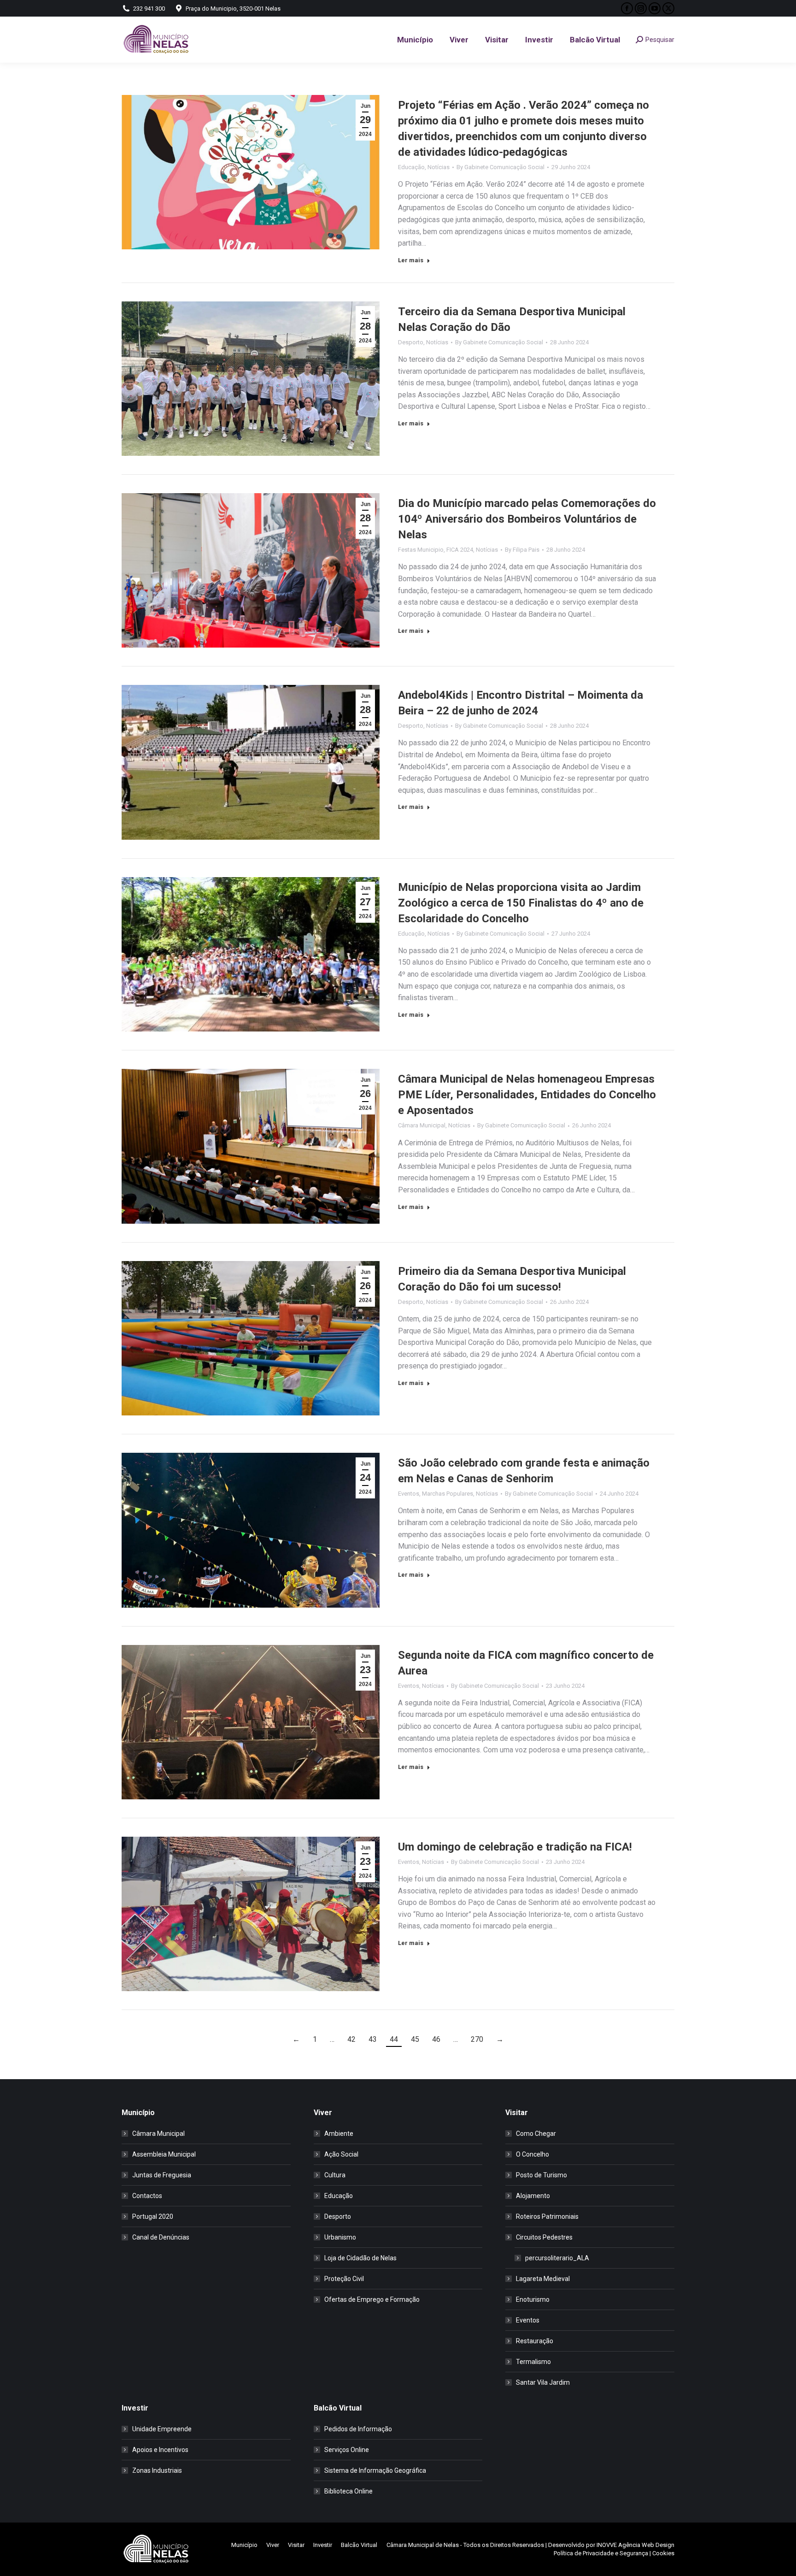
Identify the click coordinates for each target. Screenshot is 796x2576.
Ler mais (411, 260)
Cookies (663, 2553)
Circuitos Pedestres (544, 2237)
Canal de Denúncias (161, 2237)
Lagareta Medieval (543, 2279)
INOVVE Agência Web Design (635, 2545)
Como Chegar (536, 2134)
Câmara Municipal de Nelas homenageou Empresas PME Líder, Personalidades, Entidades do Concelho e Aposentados (527, 1095)
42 (351, 2039)
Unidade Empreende (162, 2429)
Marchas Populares (448, 1494)
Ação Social (341, 2154)
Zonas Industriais (157, 2470)
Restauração (535, 2341)
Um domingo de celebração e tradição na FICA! (515, 1847)
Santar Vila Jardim (543, 2382)
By (500, 167)
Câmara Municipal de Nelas (423, 2545)
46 (436, 2039)
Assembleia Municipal (164, 2154)
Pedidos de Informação (358, 2429)
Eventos (409, 1494)
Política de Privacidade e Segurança (601, 2553)
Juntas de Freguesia (162, 2175)
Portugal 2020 (153, 2216)
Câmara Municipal (422, 1125)
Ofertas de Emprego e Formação (372, 2299)
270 (477, 2039)
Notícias (439, 167)
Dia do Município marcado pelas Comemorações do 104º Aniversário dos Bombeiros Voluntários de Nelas (527, 519)
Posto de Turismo (541, 2175)
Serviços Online (347, 2450)
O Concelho (533, 2154)
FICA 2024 (460, 550)
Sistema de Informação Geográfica (375, 2470)
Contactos (147, 2196)
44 (394, 2039)
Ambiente (339, 2134)
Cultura (335, 2175)
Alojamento (533, 2196)
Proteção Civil (344, 2279)
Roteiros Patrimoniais (547, 2216)
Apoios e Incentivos (160, 2450)
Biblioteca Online (348, 2491)
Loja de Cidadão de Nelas (360, 2258)
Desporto (411, 342)
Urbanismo (340, 2237)
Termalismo (533, 2362)
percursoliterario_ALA (557, 2258)
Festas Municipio (421, 550)
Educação (411, 167)
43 (373, 2039)
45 (415, 2039)
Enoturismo (533, 2299)
